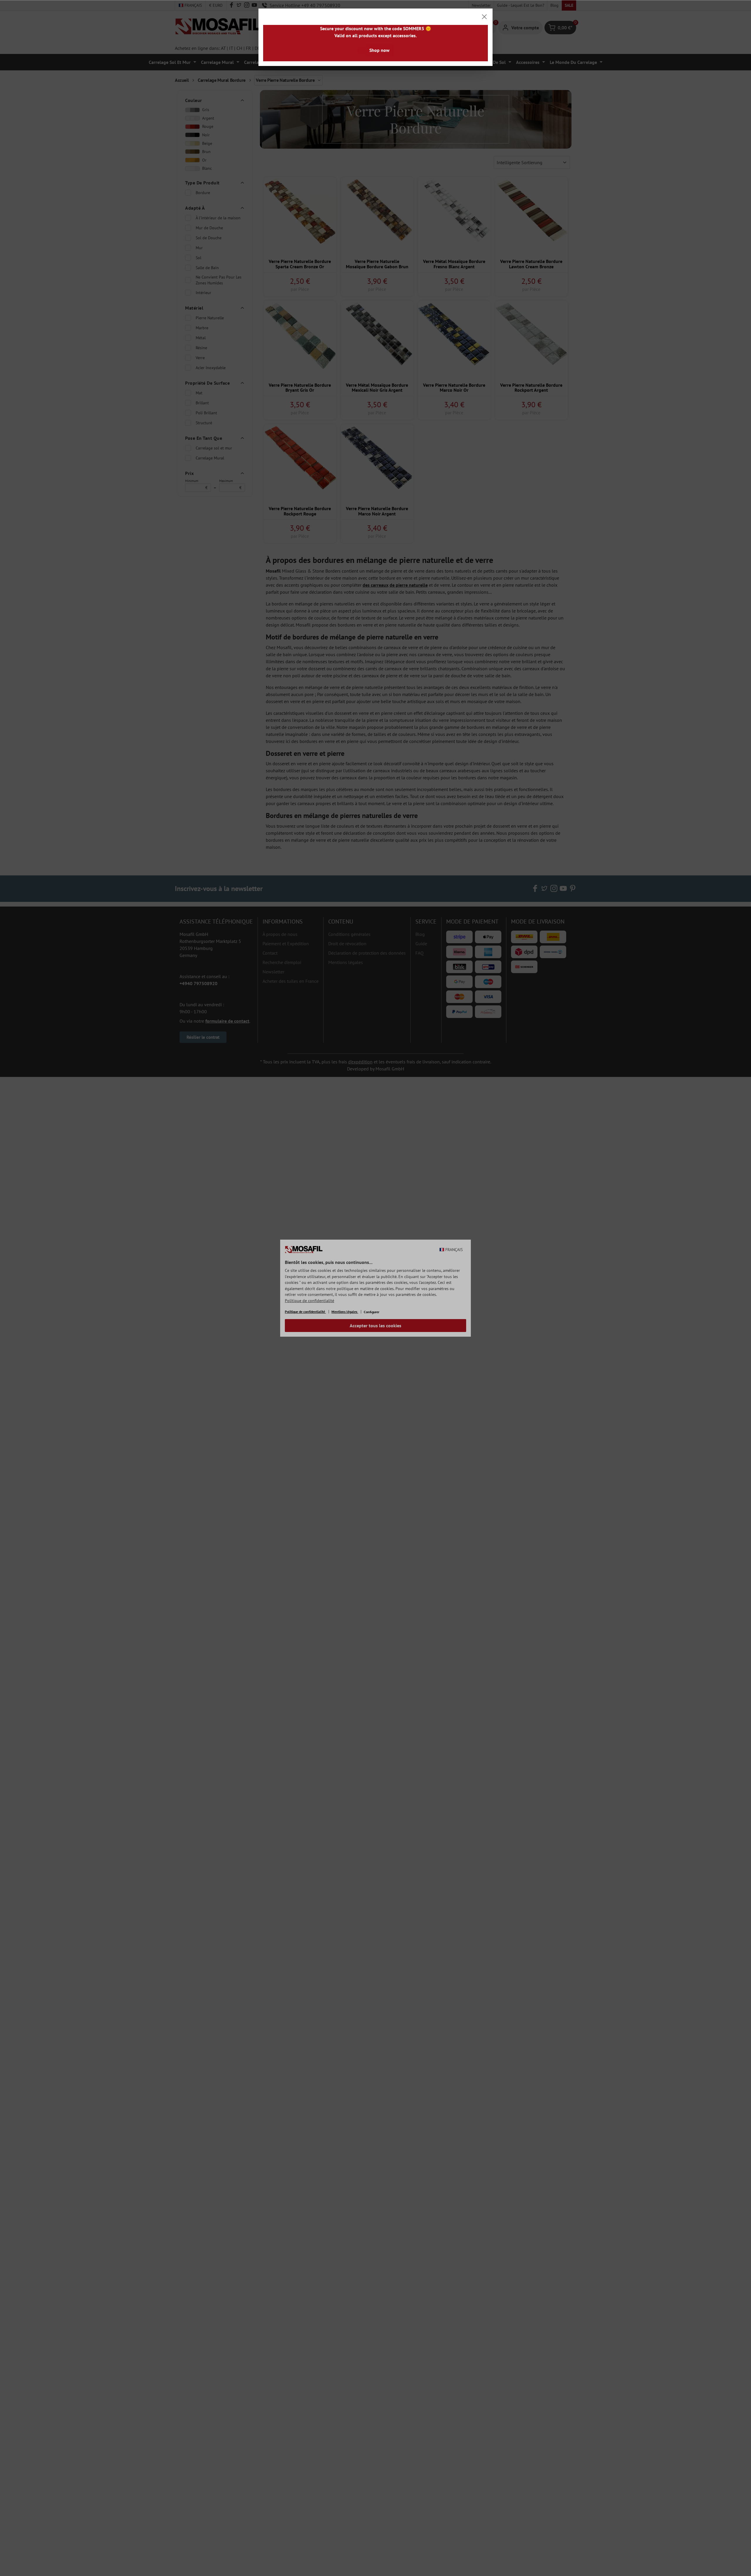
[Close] (484, 17)
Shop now (379, 50)
